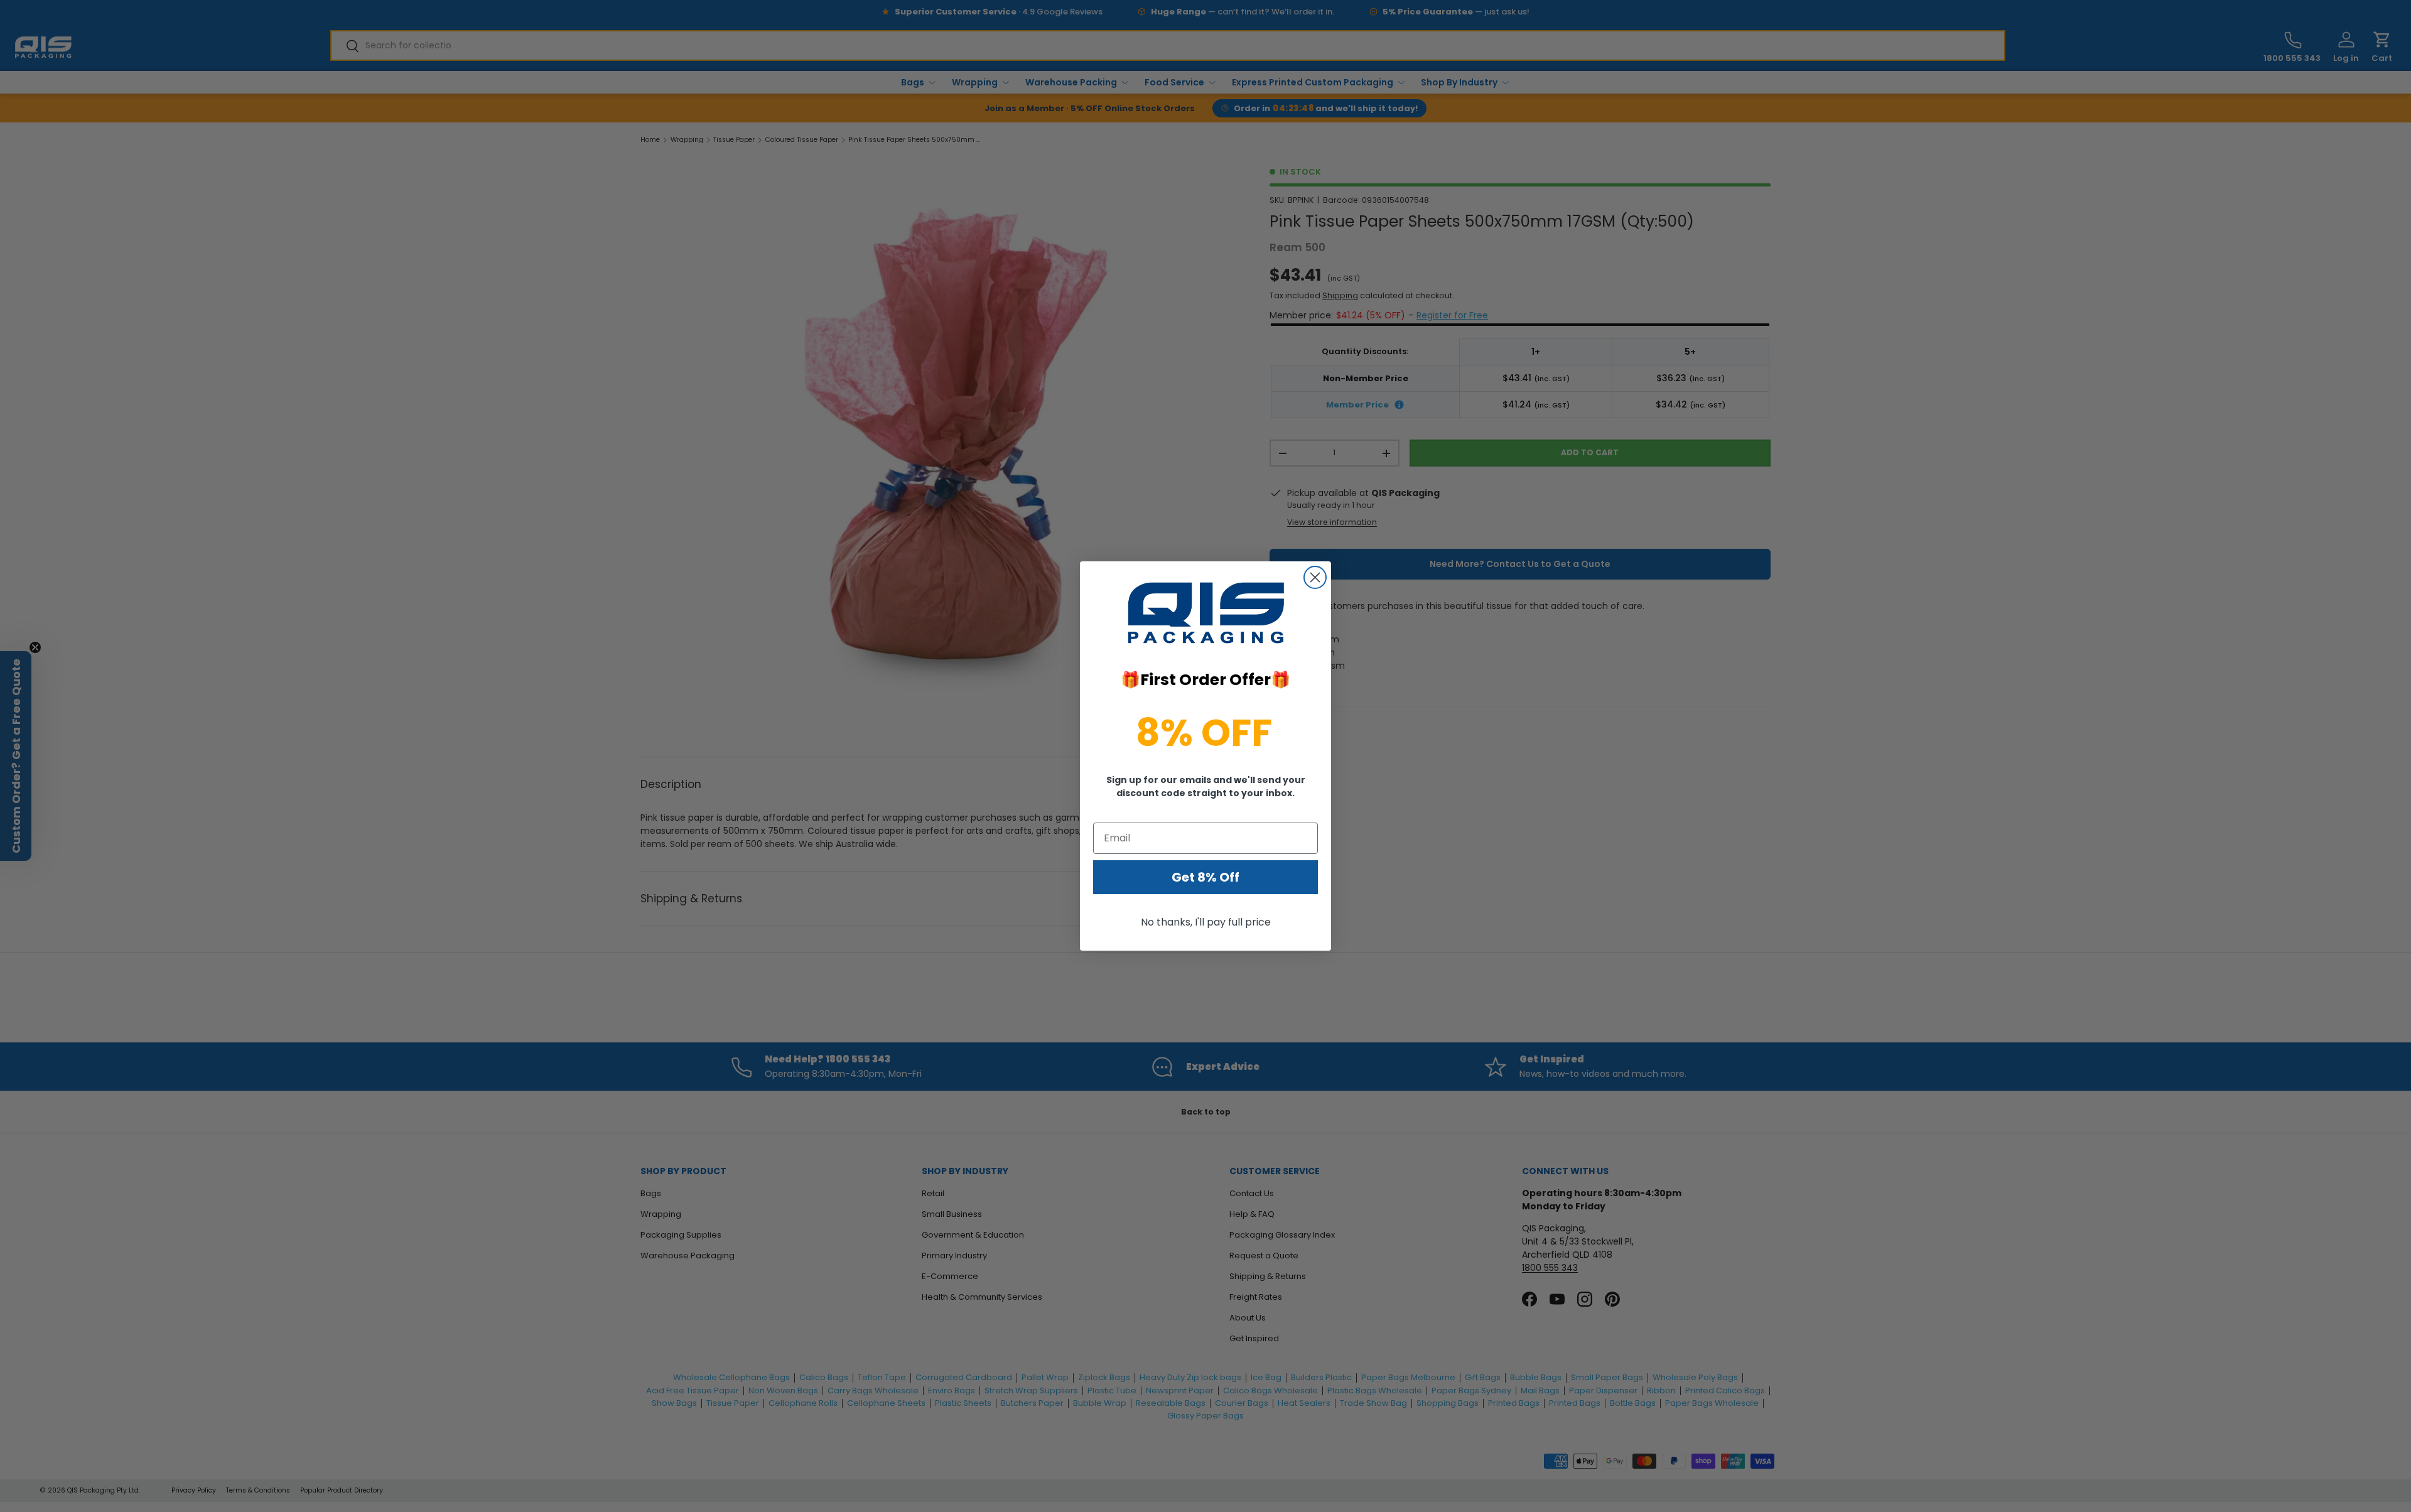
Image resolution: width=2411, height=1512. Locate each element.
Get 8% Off (1205, 877)
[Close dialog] (1315, 577)
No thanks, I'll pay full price (1206, 922)
